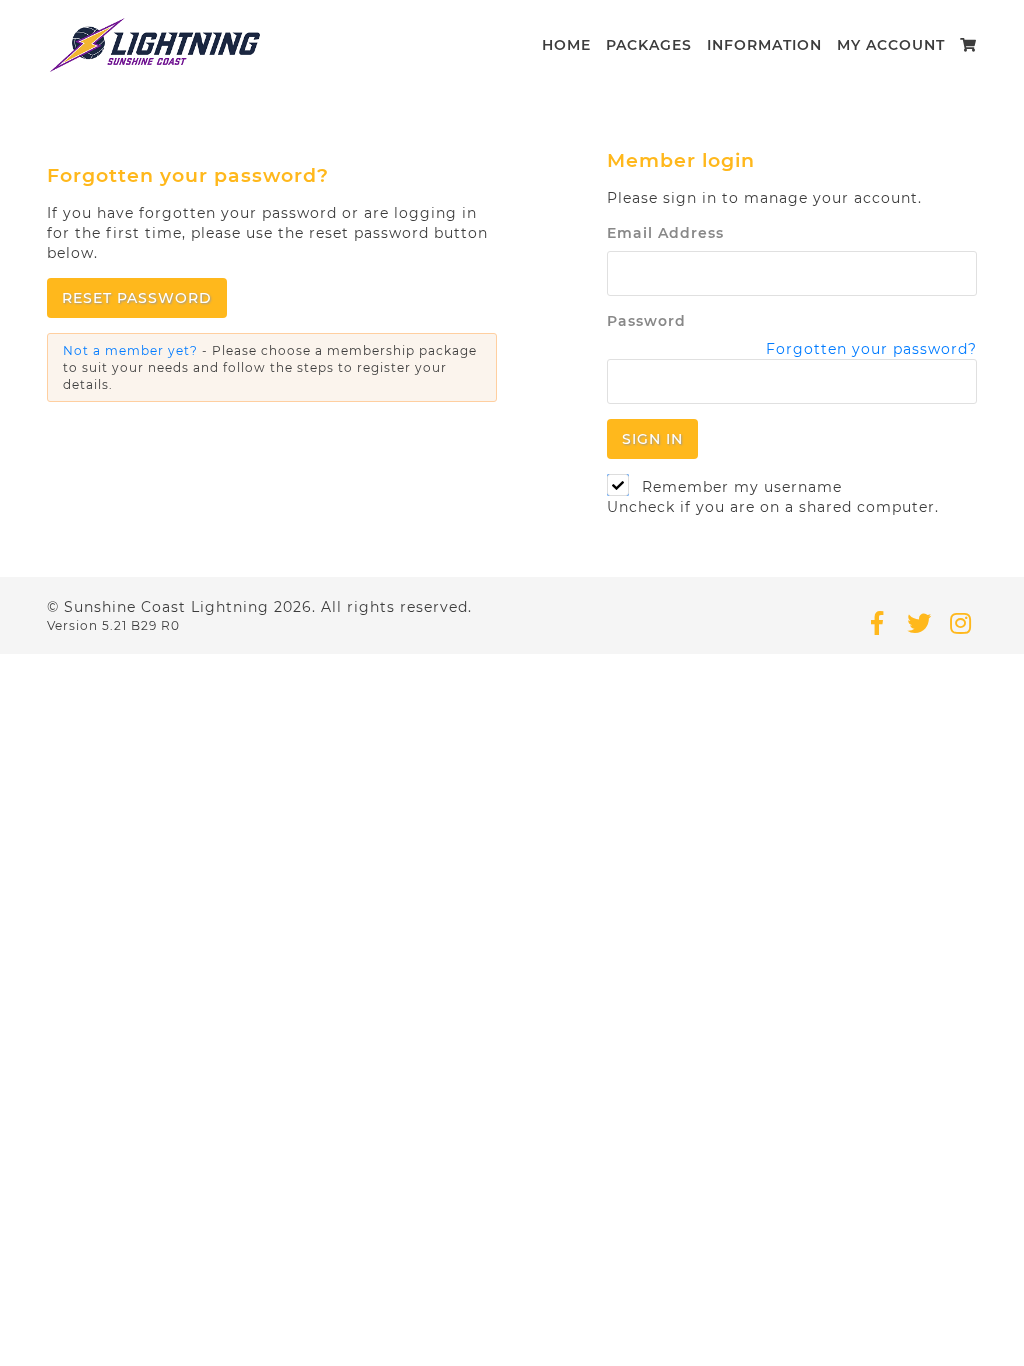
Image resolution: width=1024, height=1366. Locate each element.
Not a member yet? (130, 350)
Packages (649, 45)
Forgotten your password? (871, 349)
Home (566, 45)
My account (891, 45)
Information (764, 45)
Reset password (137, 298)
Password (646, 321)
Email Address (665, 233)
